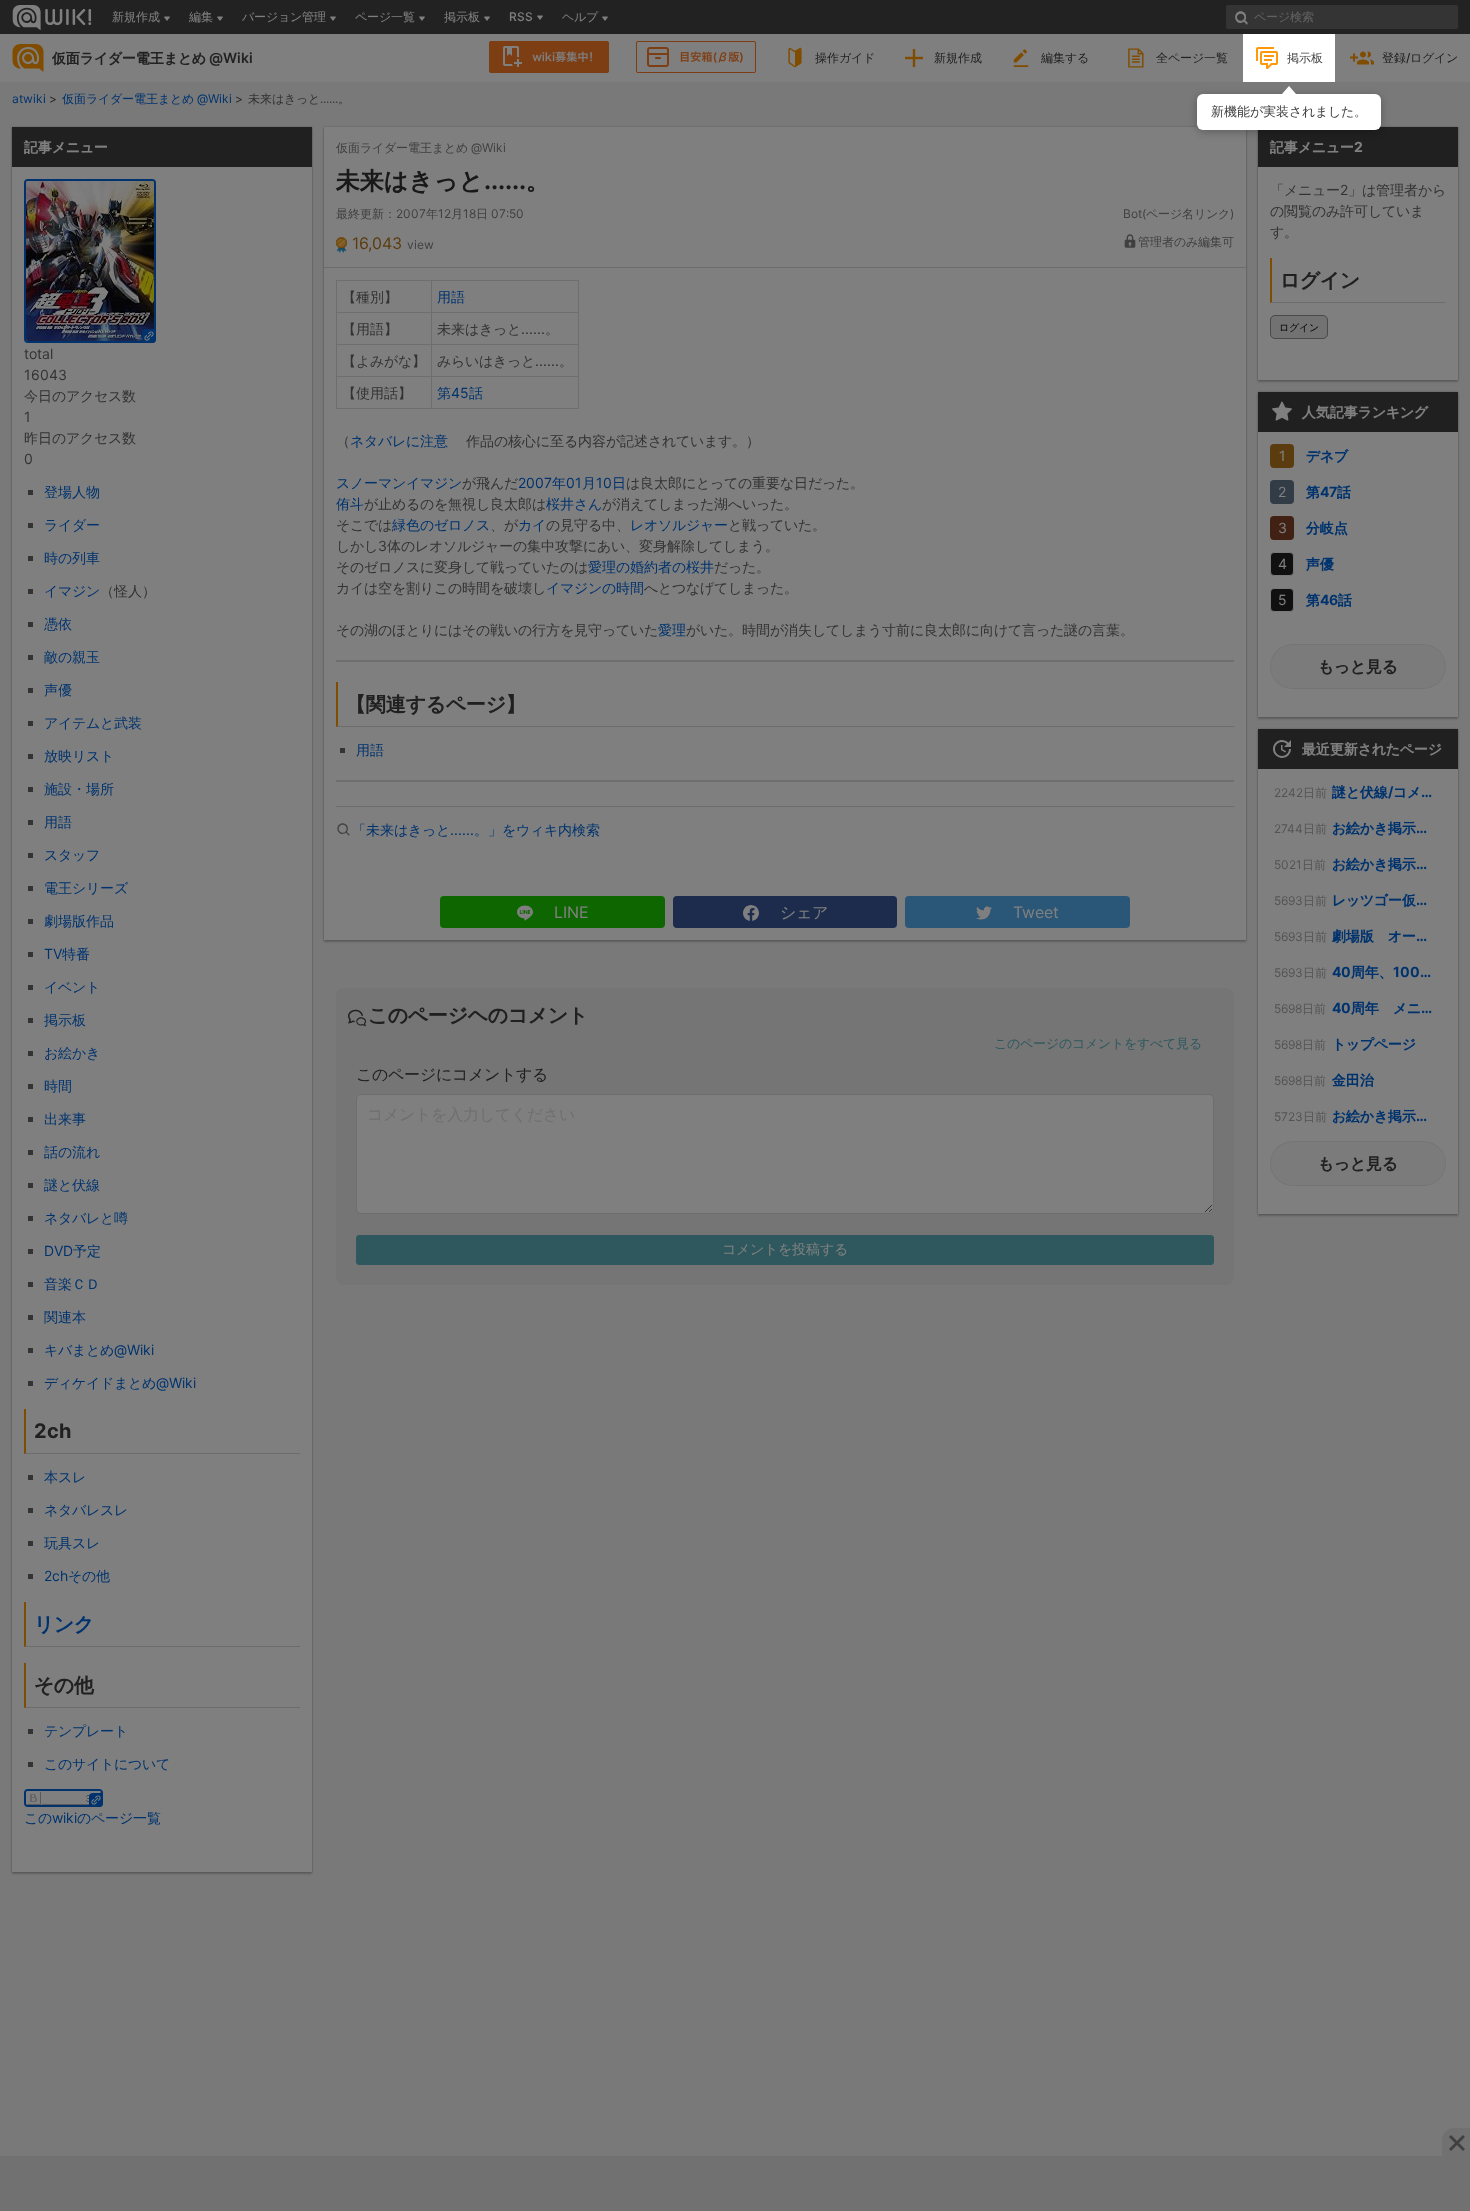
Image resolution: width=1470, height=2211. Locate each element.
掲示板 (1305, 57)
